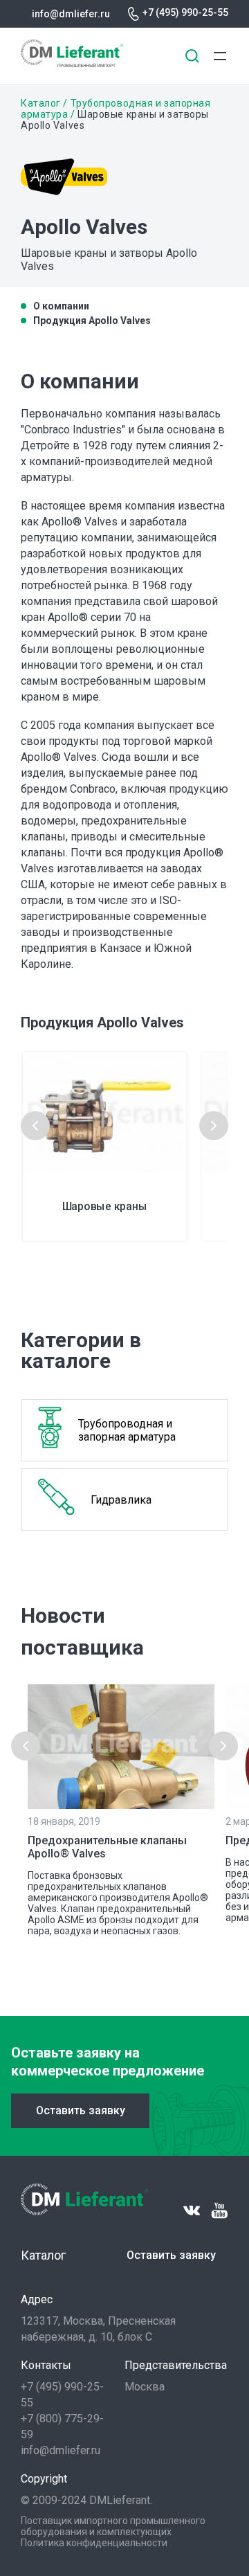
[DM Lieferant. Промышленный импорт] (72, 63)
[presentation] (35, 1126)
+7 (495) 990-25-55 (185, 12)
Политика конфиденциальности (94, 2543)
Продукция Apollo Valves (92, 321)
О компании (61, 306)
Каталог (41, 103)
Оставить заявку (81, 2110)
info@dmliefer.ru (71, 14)
